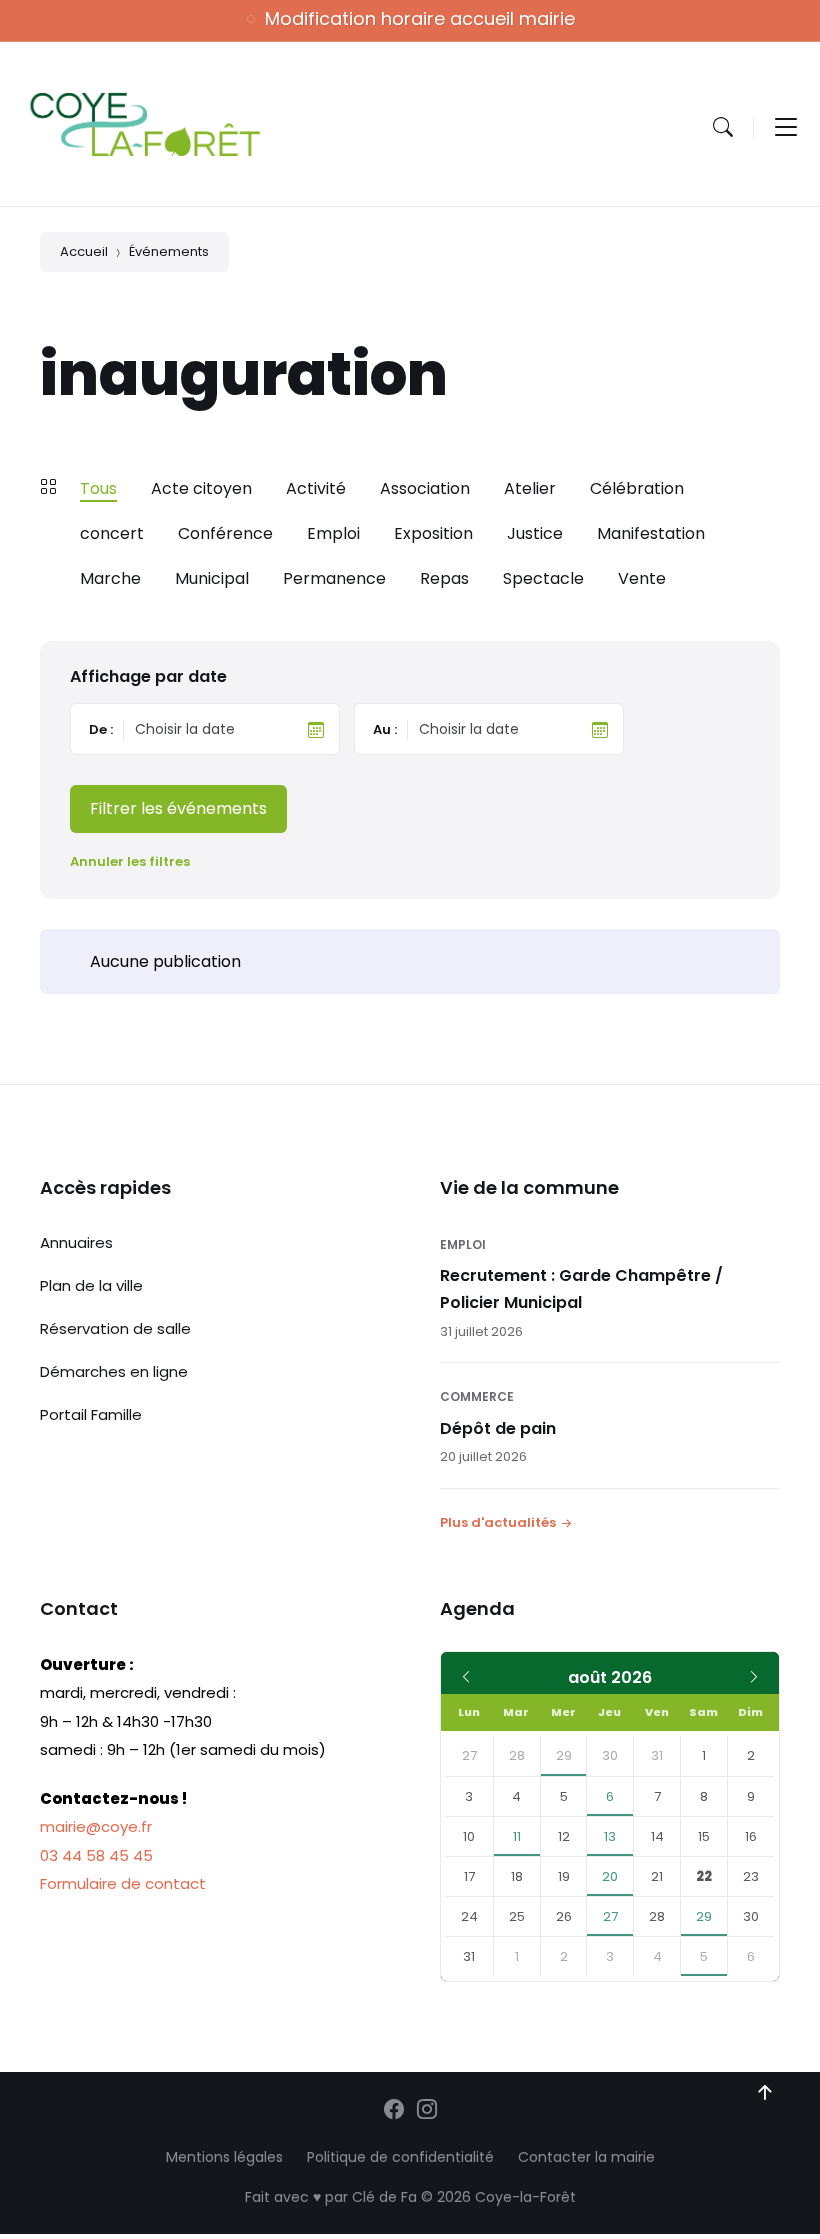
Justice (535, 533)
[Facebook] (394, 2111)
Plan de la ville (91, 1285)
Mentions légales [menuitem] (224, 2157)
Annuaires (76, 1242)
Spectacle (543, 578)
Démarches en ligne (114, 1371)
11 (517, 1836)
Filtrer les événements (178, 808)
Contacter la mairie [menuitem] (586, 2157)
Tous (98, 488)
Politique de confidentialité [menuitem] (400, 2157)
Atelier (530, 488)
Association (425, 488)
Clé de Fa (384, 2197)
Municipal (212, 578)
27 (610, 1916)
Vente (642, 578)
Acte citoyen (201, 488)
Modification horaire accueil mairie (420, 18)
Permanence (334, 578)
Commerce (477, 1396)
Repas (444, 578)
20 (610, 1876)
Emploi (333, 533)
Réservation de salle (115, 1328)
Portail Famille (91, 1414)
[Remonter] (765, 2093)
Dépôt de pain (498, 1428)
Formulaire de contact (123, 1883)
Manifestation (651, 533)
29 (564, 1755)
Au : (385, 729)
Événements (169, 251)
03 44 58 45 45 (96, 1855)
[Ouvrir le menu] (786, 127)
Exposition (433, 533)
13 (610, 1836)
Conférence (225, 533)
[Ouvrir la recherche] (723, 127)
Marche (110, 578)
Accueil (84, 251)
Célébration (637, 488)
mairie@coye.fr (96, 1826)
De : (101, 729)
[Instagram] (427, 2111)
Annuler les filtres (130, 862)
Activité (316, 488)
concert (112, 533)
